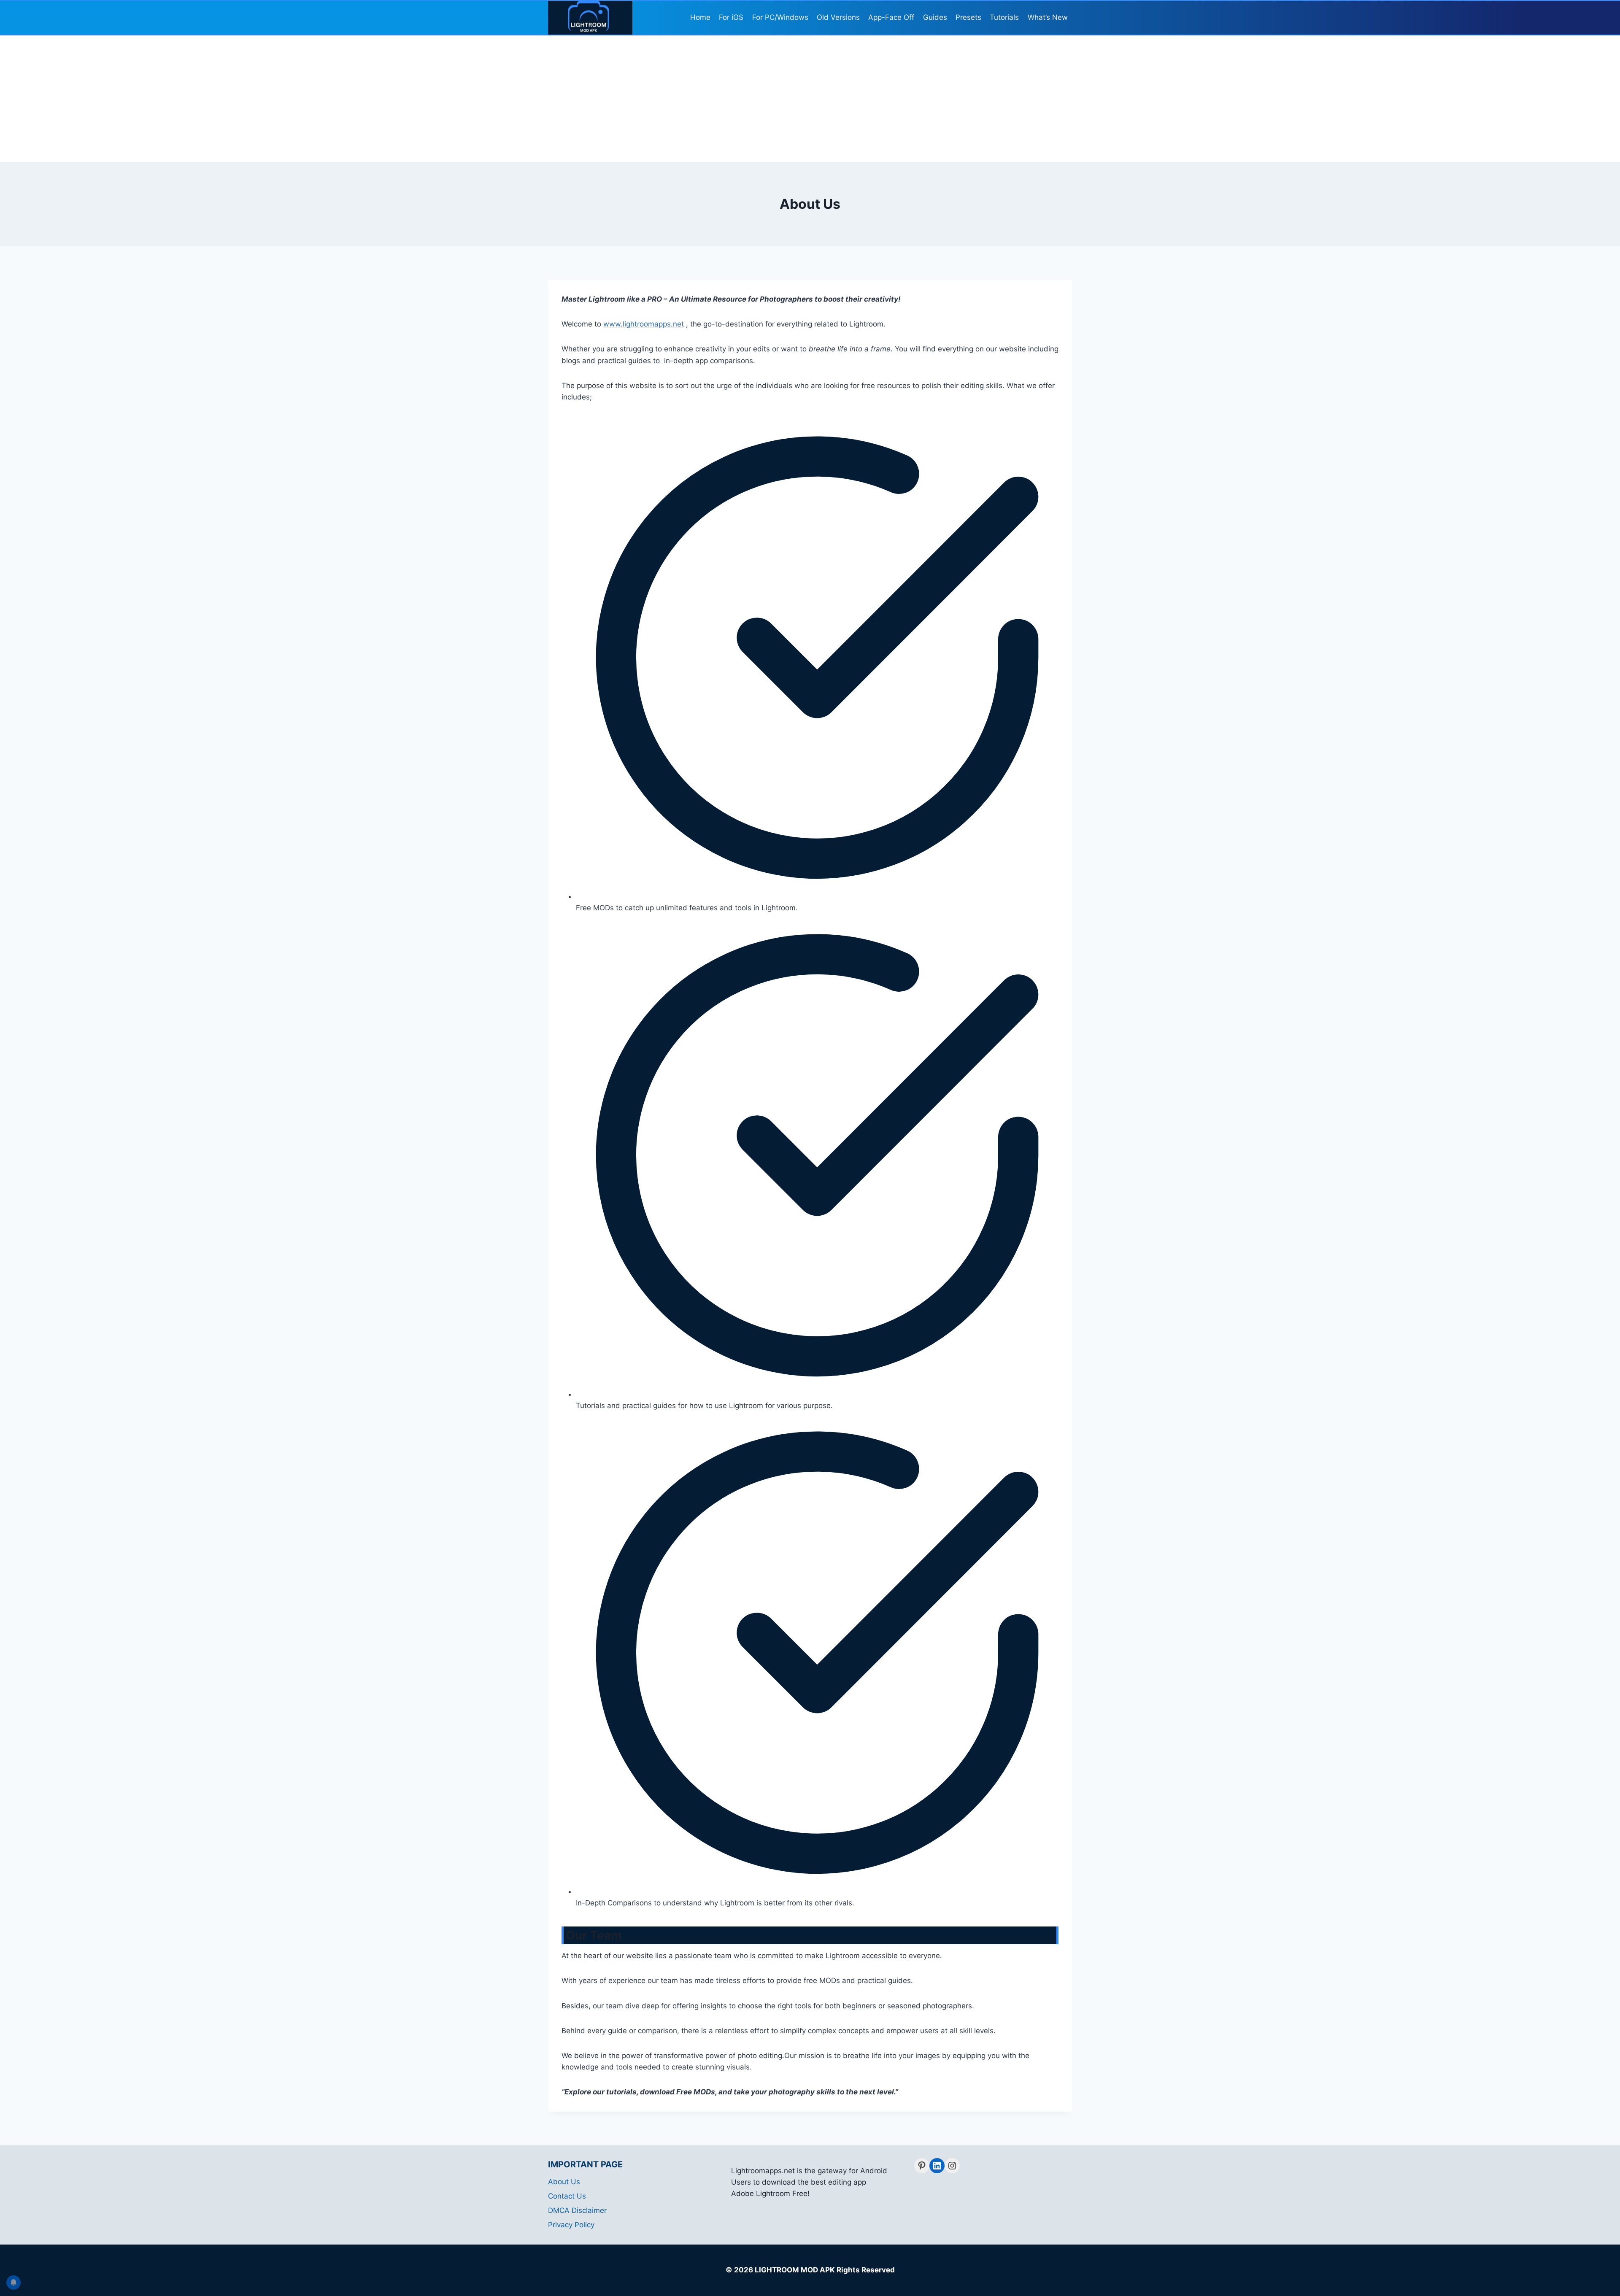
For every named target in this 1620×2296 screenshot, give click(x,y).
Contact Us (567, 2196)
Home (700, 17)
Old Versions (838, 17)
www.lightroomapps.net (644, 324)
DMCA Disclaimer (577, 2210)
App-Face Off (891, 17)
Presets (968, 17)
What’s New (1048, 17)
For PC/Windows (780, 17)
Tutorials (1004, 17)
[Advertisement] (810, 99)
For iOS (731, 17)
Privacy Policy (571, 2225)
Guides (935, 17)
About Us (564, 2182)
